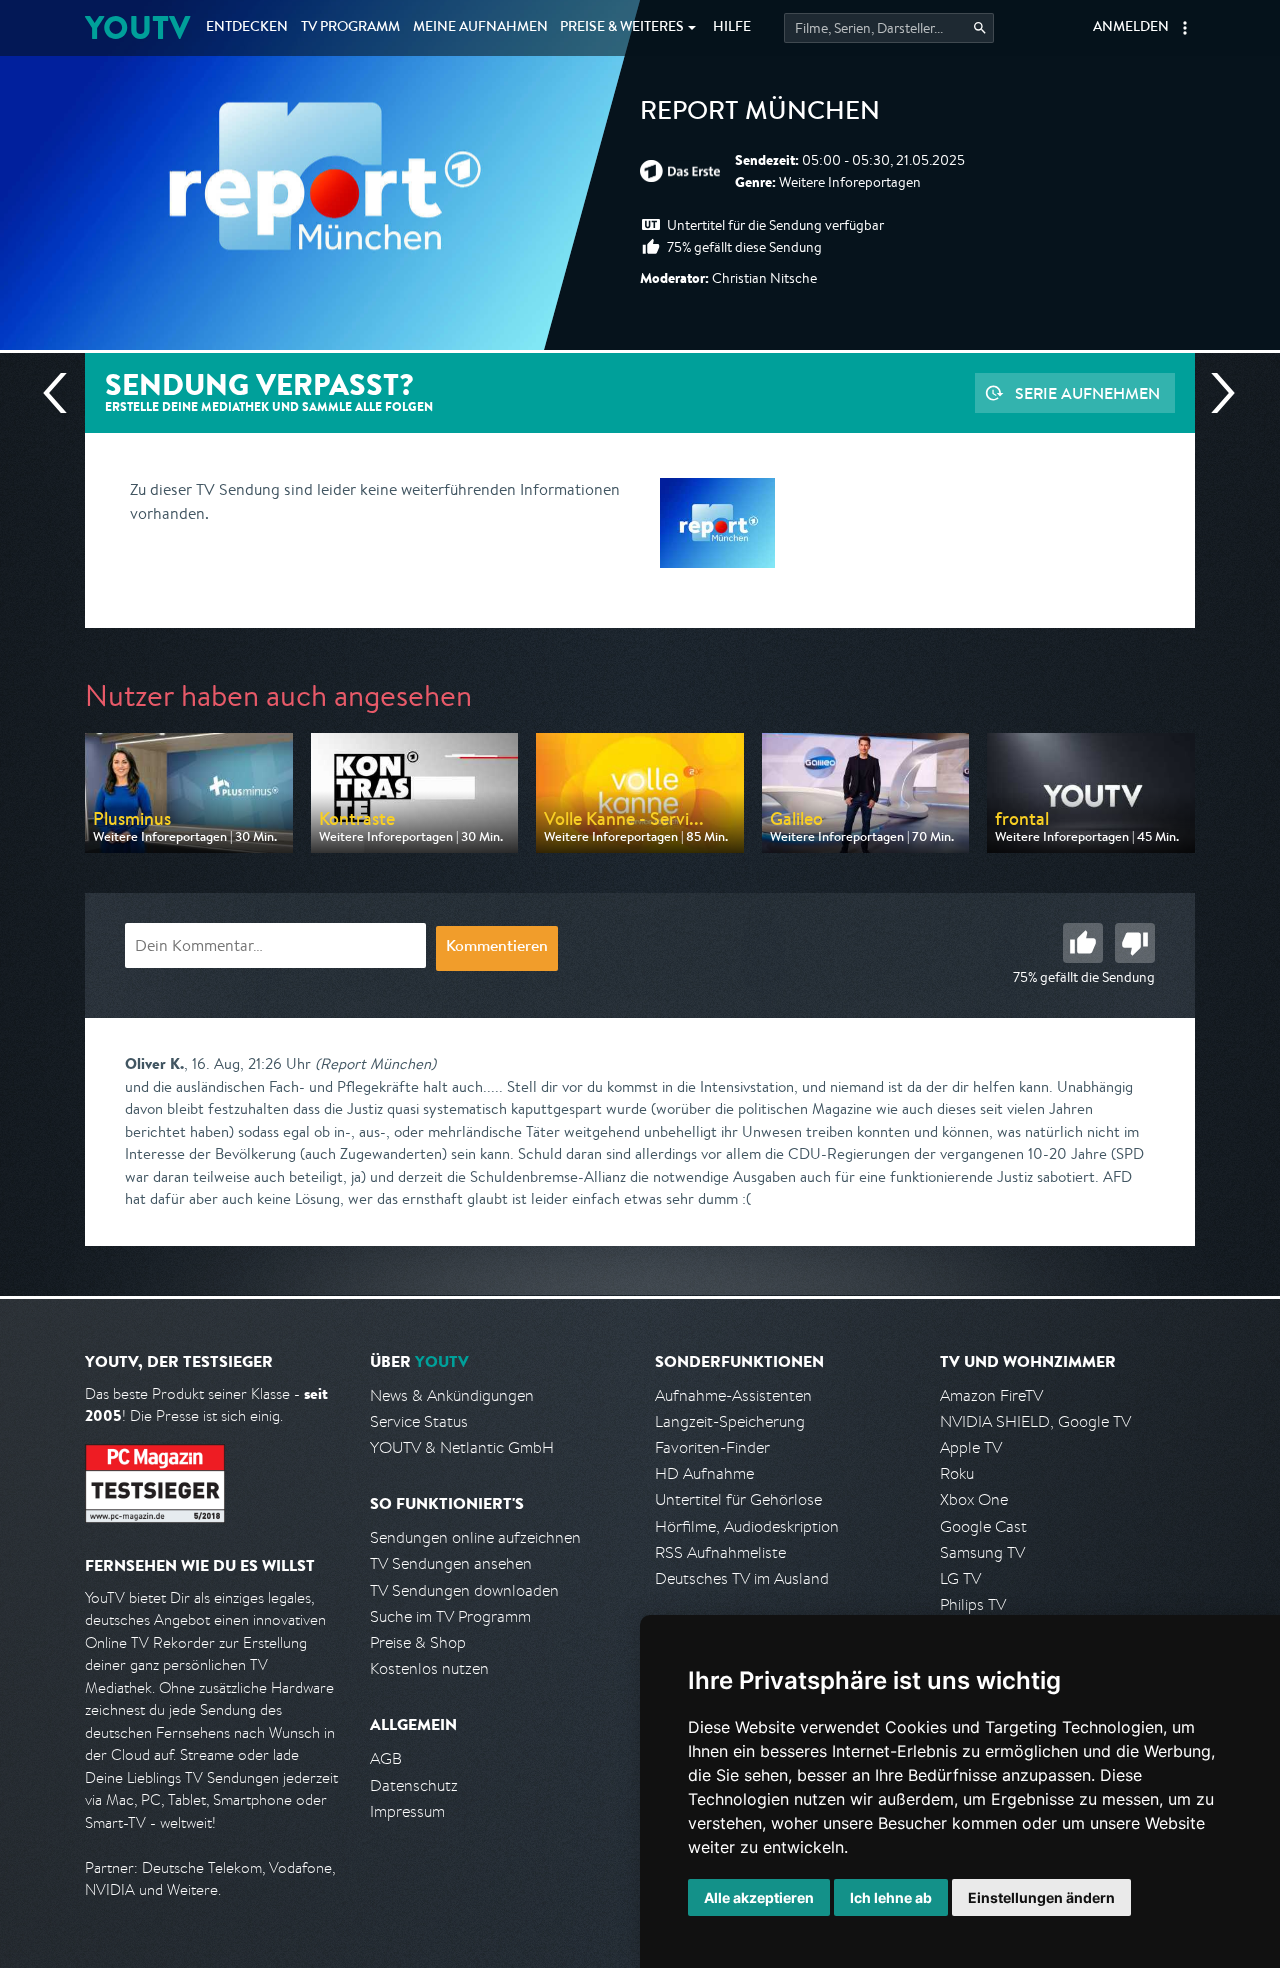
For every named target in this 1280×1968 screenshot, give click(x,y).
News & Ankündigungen (452, 1395)
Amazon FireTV (991, 1395)
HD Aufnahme (704, 1473)
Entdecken (247, 28)
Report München (760, 114)
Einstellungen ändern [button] (1041, 1897)
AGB (386, 1758)
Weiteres (622, 28)
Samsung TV (982, 1552)
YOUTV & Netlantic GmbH (462, 1447)
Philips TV (973, 1604)
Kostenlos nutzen (429, 1668)
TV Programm (350, 28)
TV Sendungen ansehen (451, 1563)
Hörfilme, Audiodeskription (747, 1526)
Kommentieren (497, 948)
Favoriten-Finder (712, 1447)
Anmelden (1131, 28)
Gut (1083, 943)
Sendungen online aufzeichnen (475, 1537)
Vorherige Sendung (63, 393)
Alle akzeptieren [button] (759, 1897)
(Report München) (375, 1063)
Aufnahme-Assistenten (733, 1395)
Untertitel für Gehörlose (738, 1499)
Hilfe (732, 28)
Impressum (407, 1811)
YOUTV (137, 27)
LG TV (960, 1578)
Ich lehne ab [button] (891, 1897)
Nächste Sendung (1215, 393)
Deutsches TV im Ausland (742, 1578)
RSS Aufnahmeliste (720, 1552)
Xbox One (974, 1499)
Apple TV (971, 1447)
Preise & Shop (418, 1642)
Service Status (419, 1421)
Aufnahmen (480, 28)
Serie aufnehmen (1087, 393)
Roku (957, 1473)
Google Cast (983, 1526)
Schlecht (1135, 943)
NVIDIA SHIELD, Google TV (1035, 1421)
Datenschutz (414, 1785)
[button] (1185, 28)
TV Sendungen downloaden (464, 1590)
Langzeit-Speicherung (730, 1421)
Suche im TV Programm (450, 1616)
